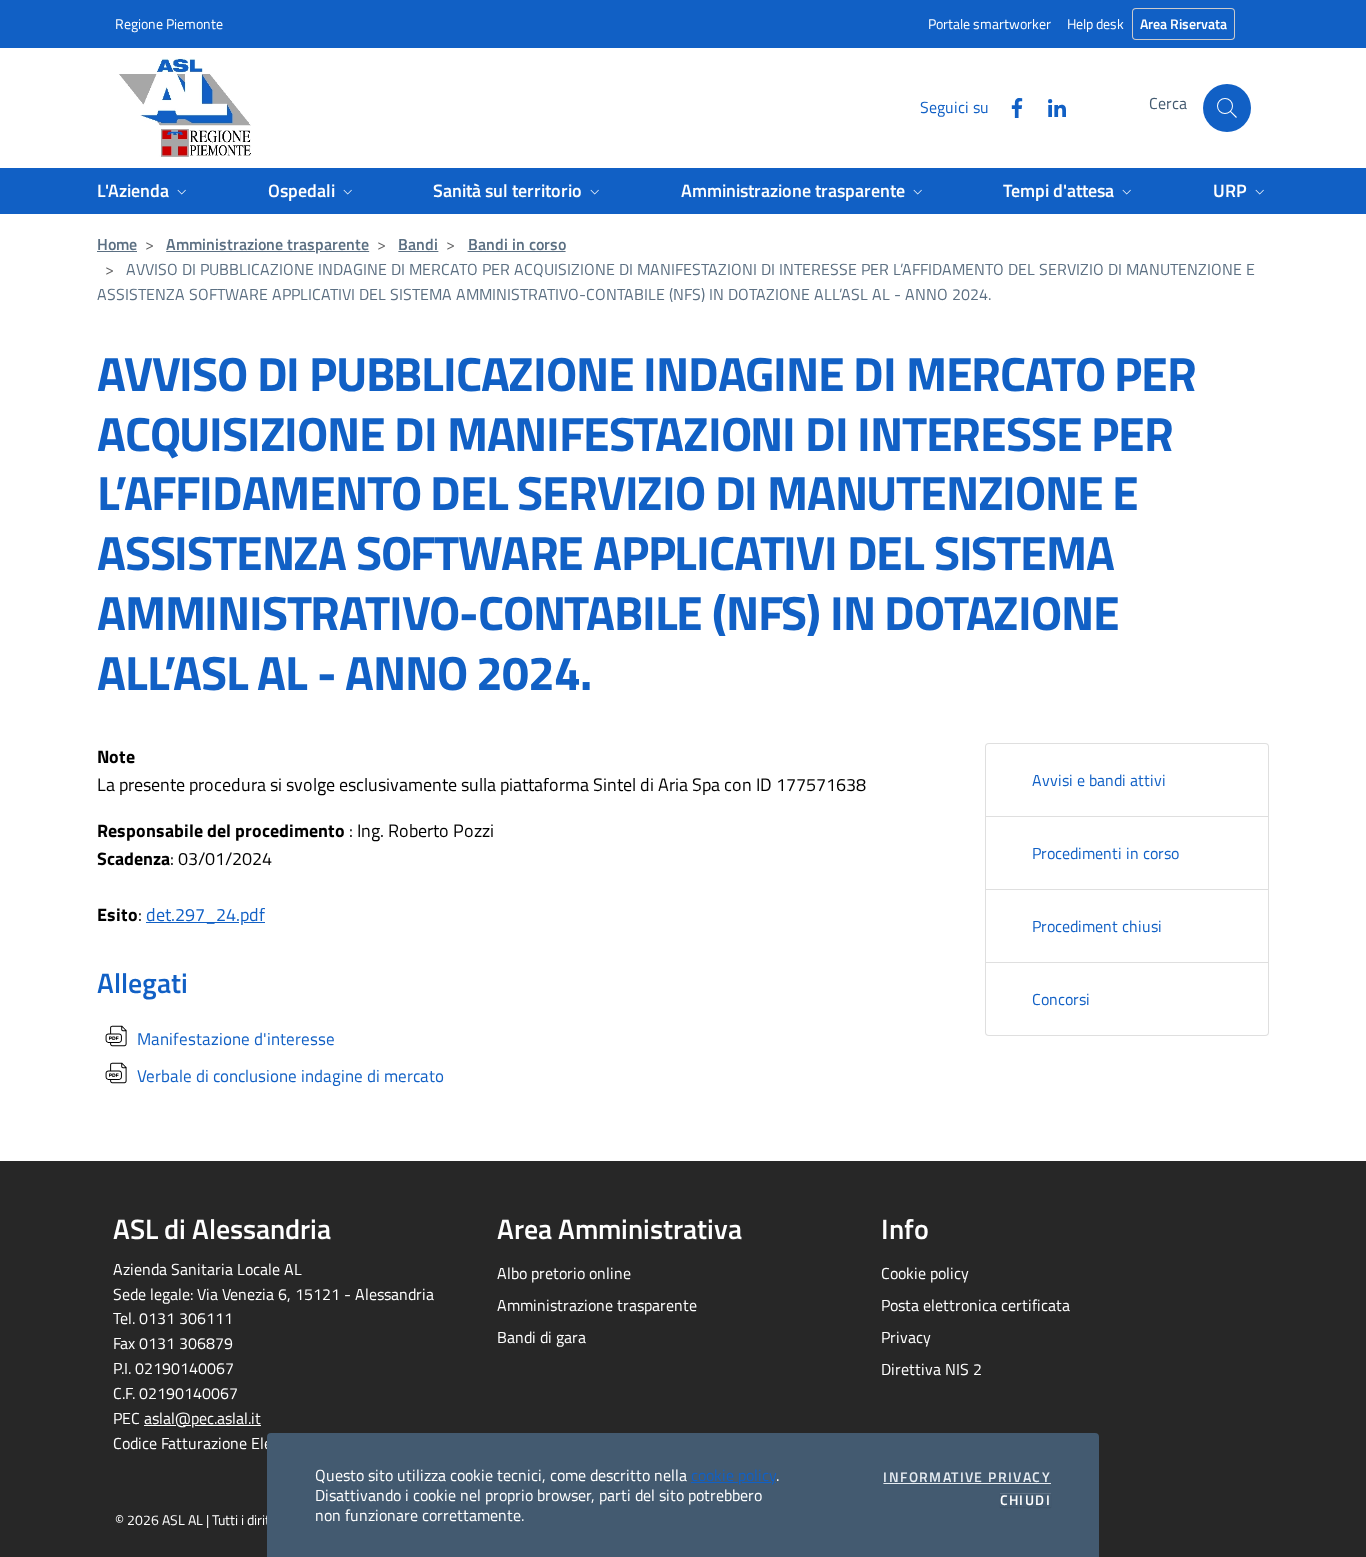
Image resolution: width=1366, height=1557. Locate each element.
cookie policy (733, 1475)
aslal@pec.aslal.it (202, 1418)
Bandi (418, 244)
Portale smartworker (989, 23)
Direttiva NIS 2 (931, 1369)
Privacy (906, 1337)
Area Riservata (1183, 23)
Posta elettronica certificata (975, 1305)
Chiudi (1025, 1500)
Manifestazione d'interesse (234, 1039)
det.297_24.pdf (205, 914)
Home (117, 244)
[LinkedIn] (1049, 106)
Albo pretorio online (564, 1273)
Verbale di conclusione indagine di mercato (288, 1076)
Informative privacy (967, 1477)
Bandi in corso (517, 244)
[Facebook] (1009, 106)
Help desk (1095, 23)
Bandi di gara (541, 1337)
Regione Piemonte (169, 23)
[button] (1227, 108)
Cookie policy (925, 1273)
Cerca (1168, 103)
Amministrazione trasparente (267, 244)
